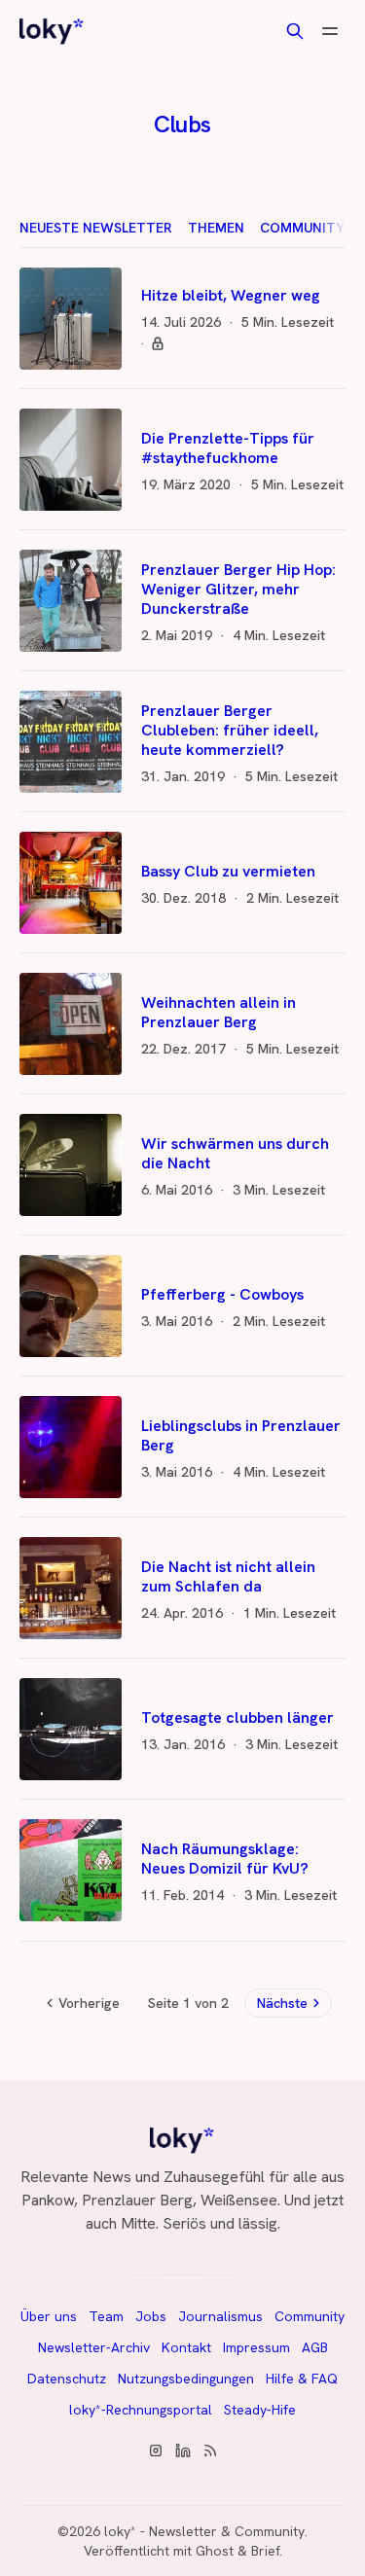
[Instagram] (156, 2451)
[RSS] (210, 2451)
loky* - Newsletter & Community (204, 2531)
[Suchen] (295, 31)
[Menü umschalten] (330, 31)
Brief (265, 2551)
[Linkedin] (183, 2451)
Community (302, 228)
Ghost (215, 2551)
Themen (216, 228)
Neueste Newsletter (96, 228)
